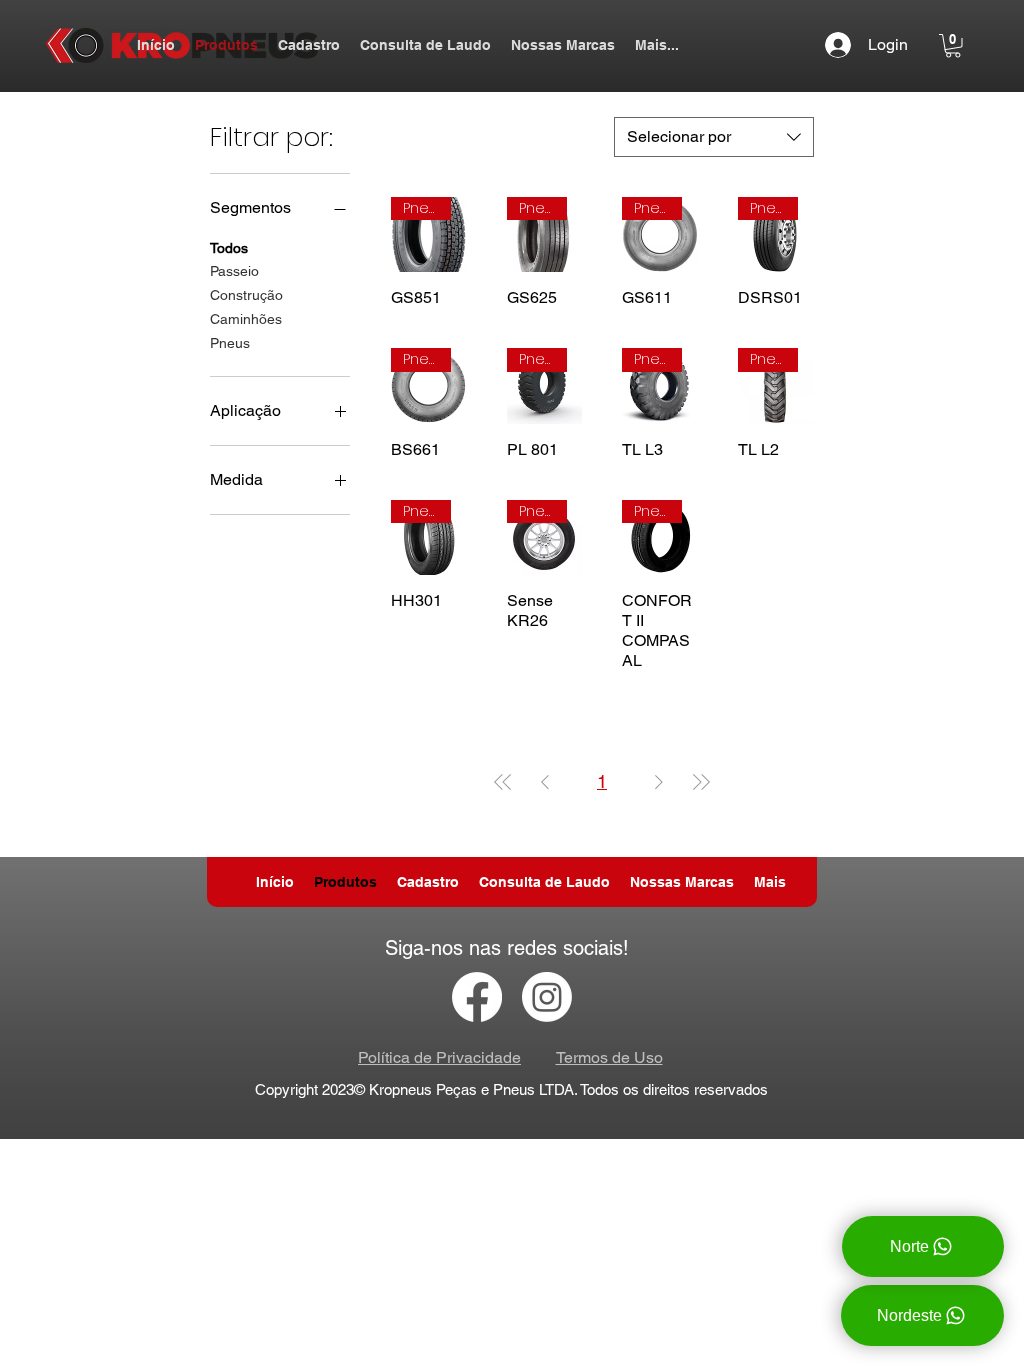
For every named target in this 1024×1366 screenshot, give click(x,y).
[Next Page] (659, 781)
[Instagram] (547, 997)
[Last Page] (701, 781)
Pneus (230, 343)
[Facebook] (477, 997)
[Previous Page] (545, 781)
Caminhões (246, 319)
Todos (229, 248)
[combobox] (714, 137)
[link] (953, 46)
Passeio (234, 271)
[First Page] (503, 781)
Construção (246, 295)
